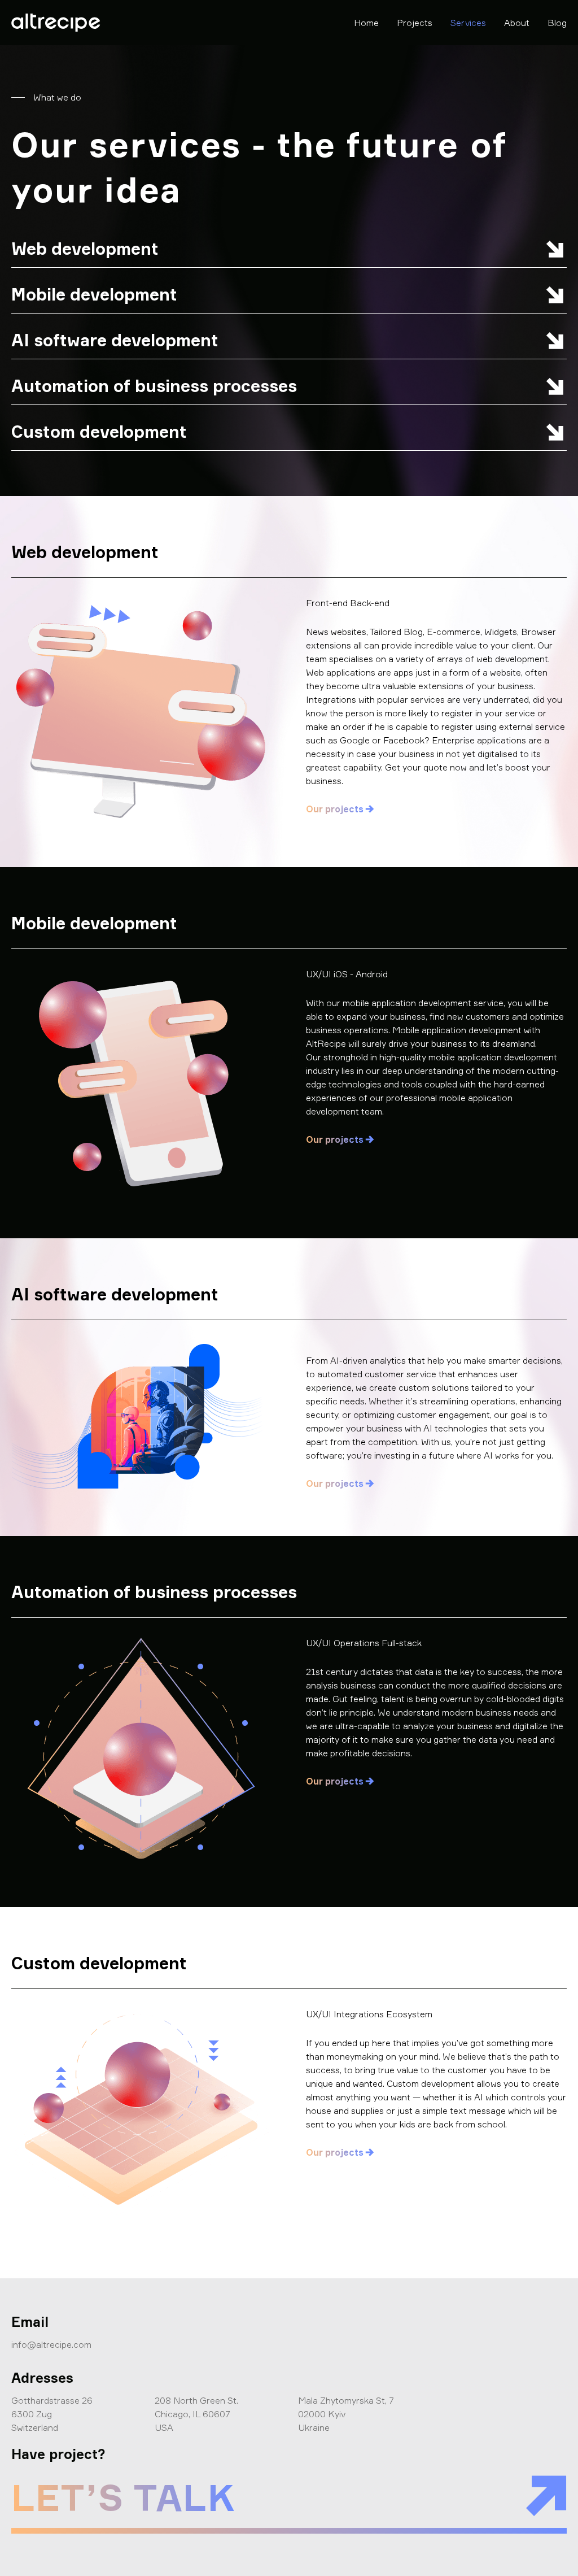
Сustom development (99, 432)
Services (468, 23)
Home (366, 23)
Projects (415, 23)
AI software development (115, 340)
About (517, 23)
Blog (557, 23)
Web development (85, 249)
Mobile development (94, 294)
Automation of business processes (154, 386)
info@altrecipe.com (51, 2344)
